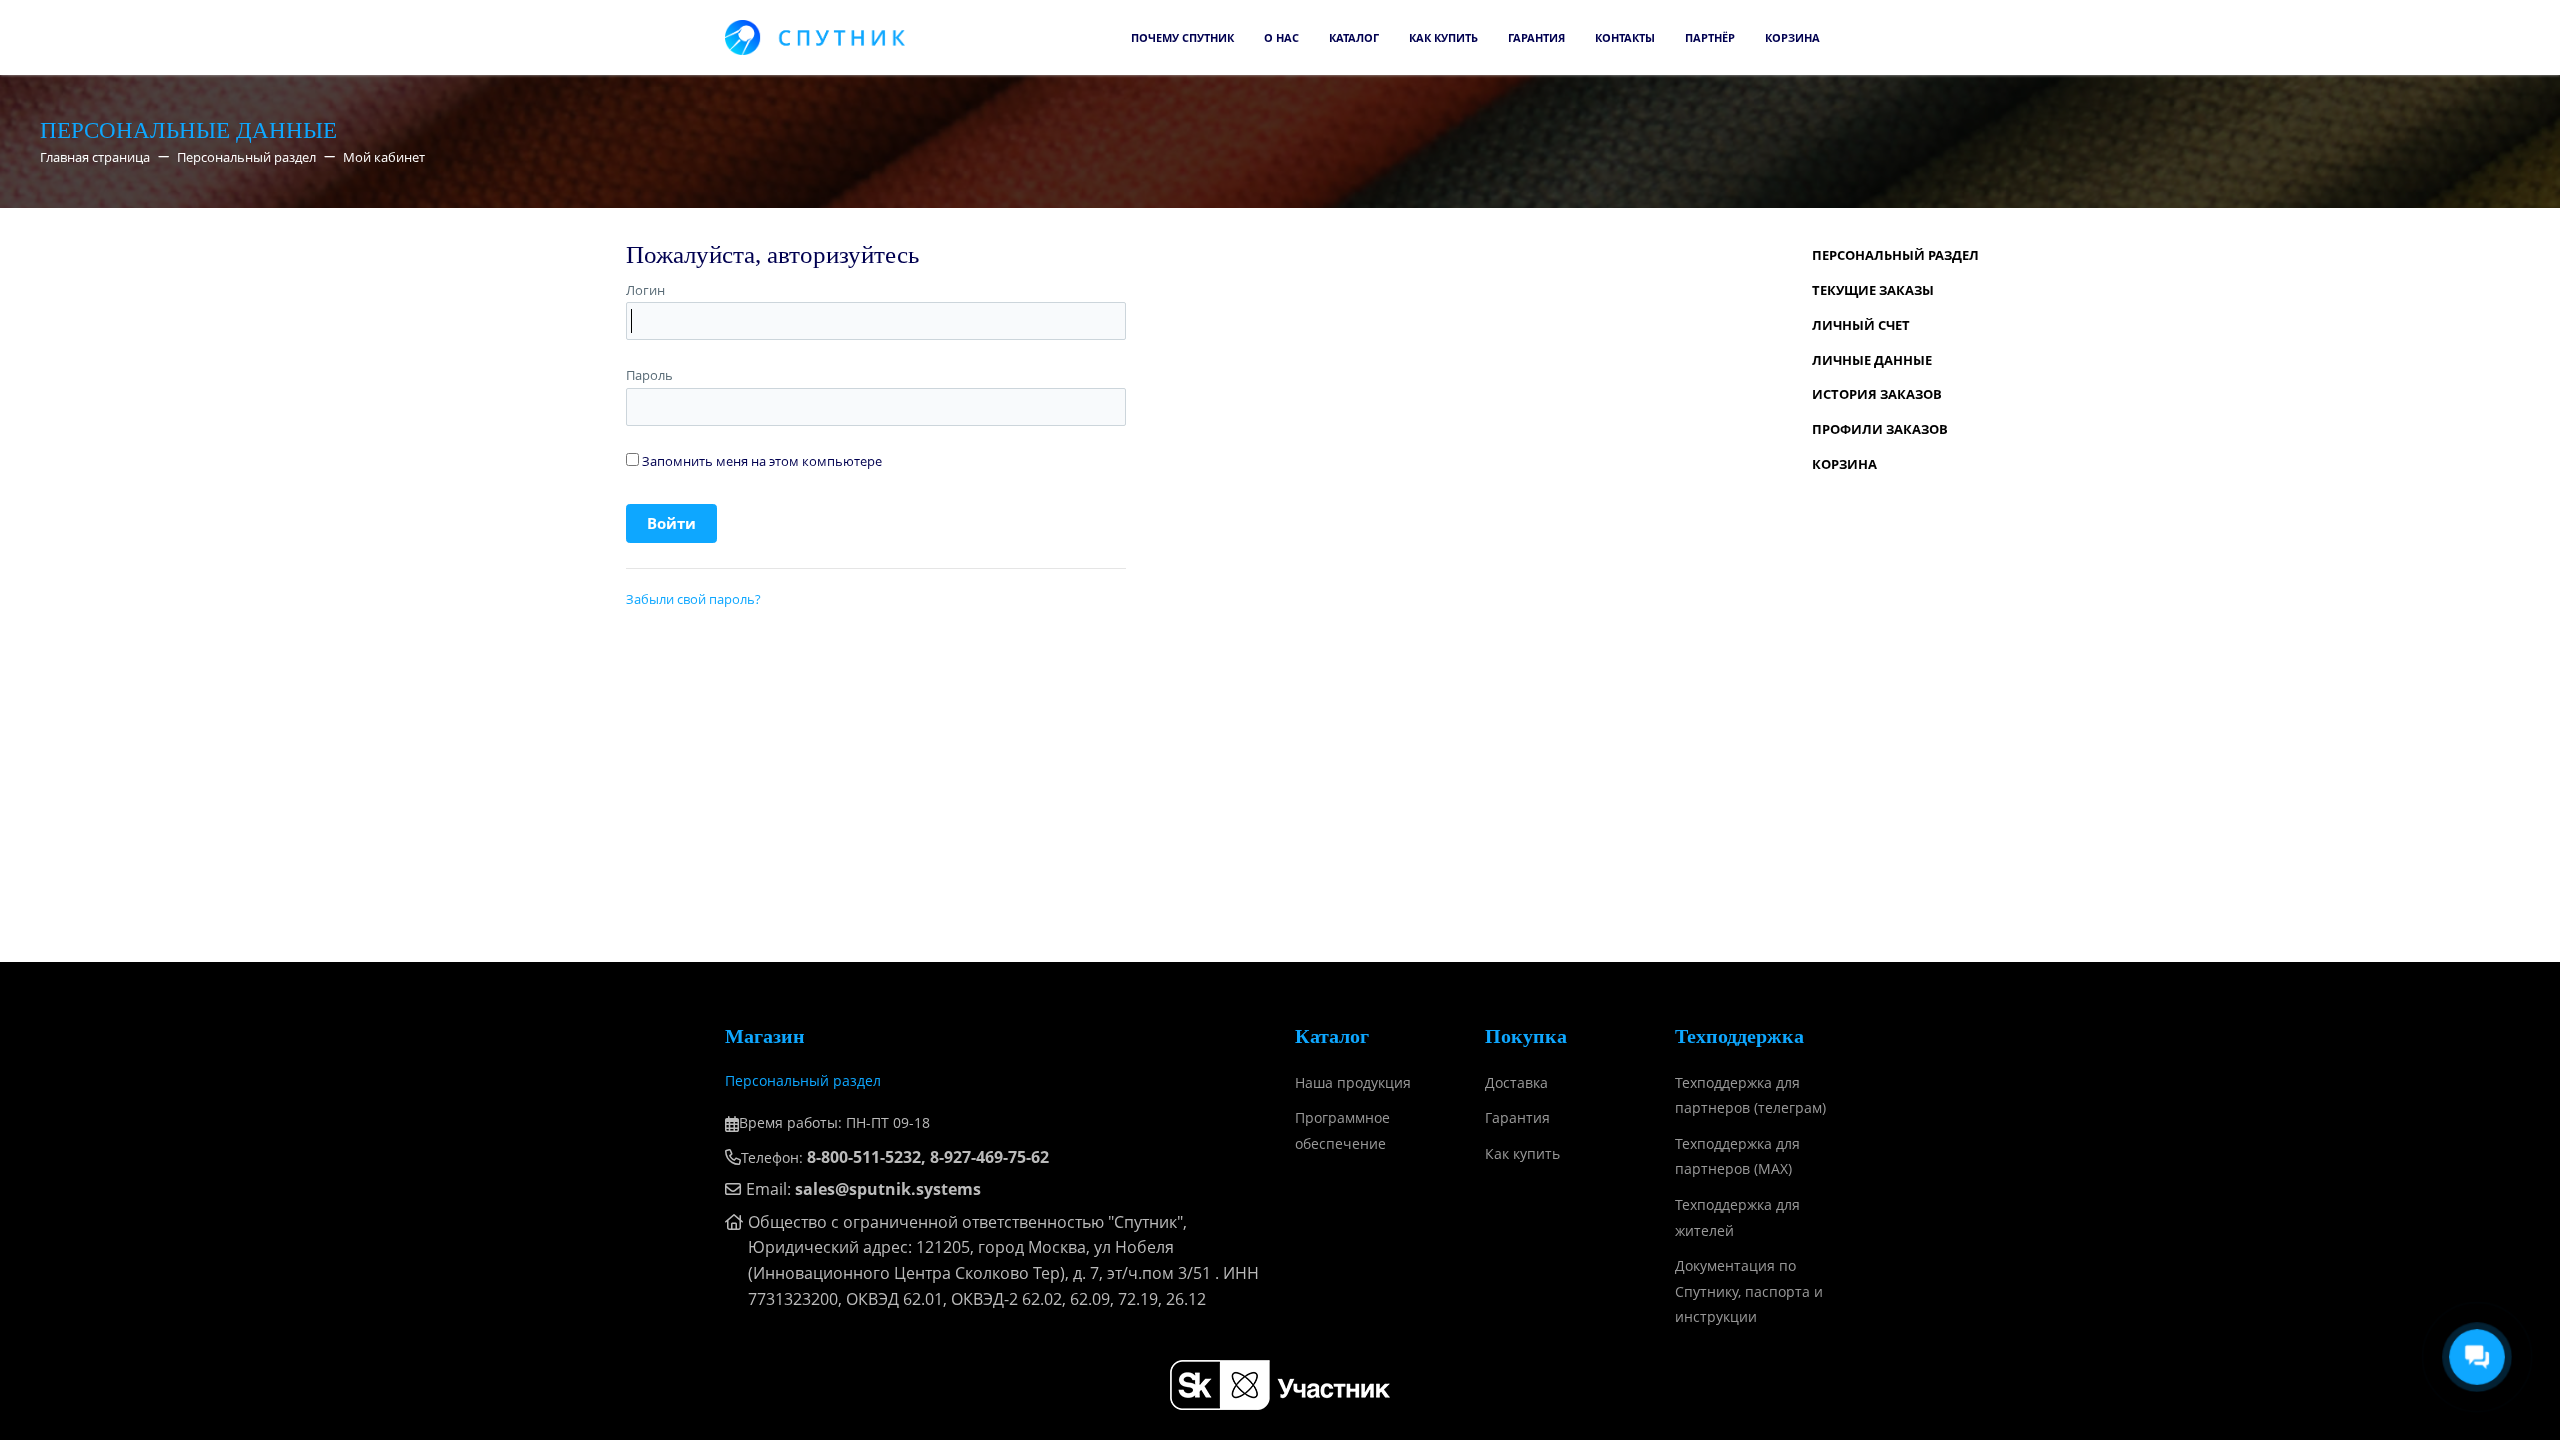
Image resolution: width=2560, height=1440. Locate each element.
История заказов (1877, 394)
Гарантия (1536, 37)
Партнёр (1710, 37)
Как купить (1443, 37)
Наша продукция (1353, 1082)
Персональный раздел (1895, 255)
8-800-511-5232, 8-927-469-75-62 (928, 1157)
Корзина (1792, 37)
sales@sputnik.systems (888, 1189)
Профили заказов (1880, 429)
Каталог (1354, 37)
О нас (1281, 37)
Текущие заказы (1873, 290)
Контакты (1625, 37)
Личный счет (1861, 325)
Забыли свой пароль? (693, 599)
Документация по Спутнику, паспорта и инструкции (1749, 1291)
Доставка (1516, 1082)
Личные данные (1872, 360)
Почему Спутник (1182, 37)
